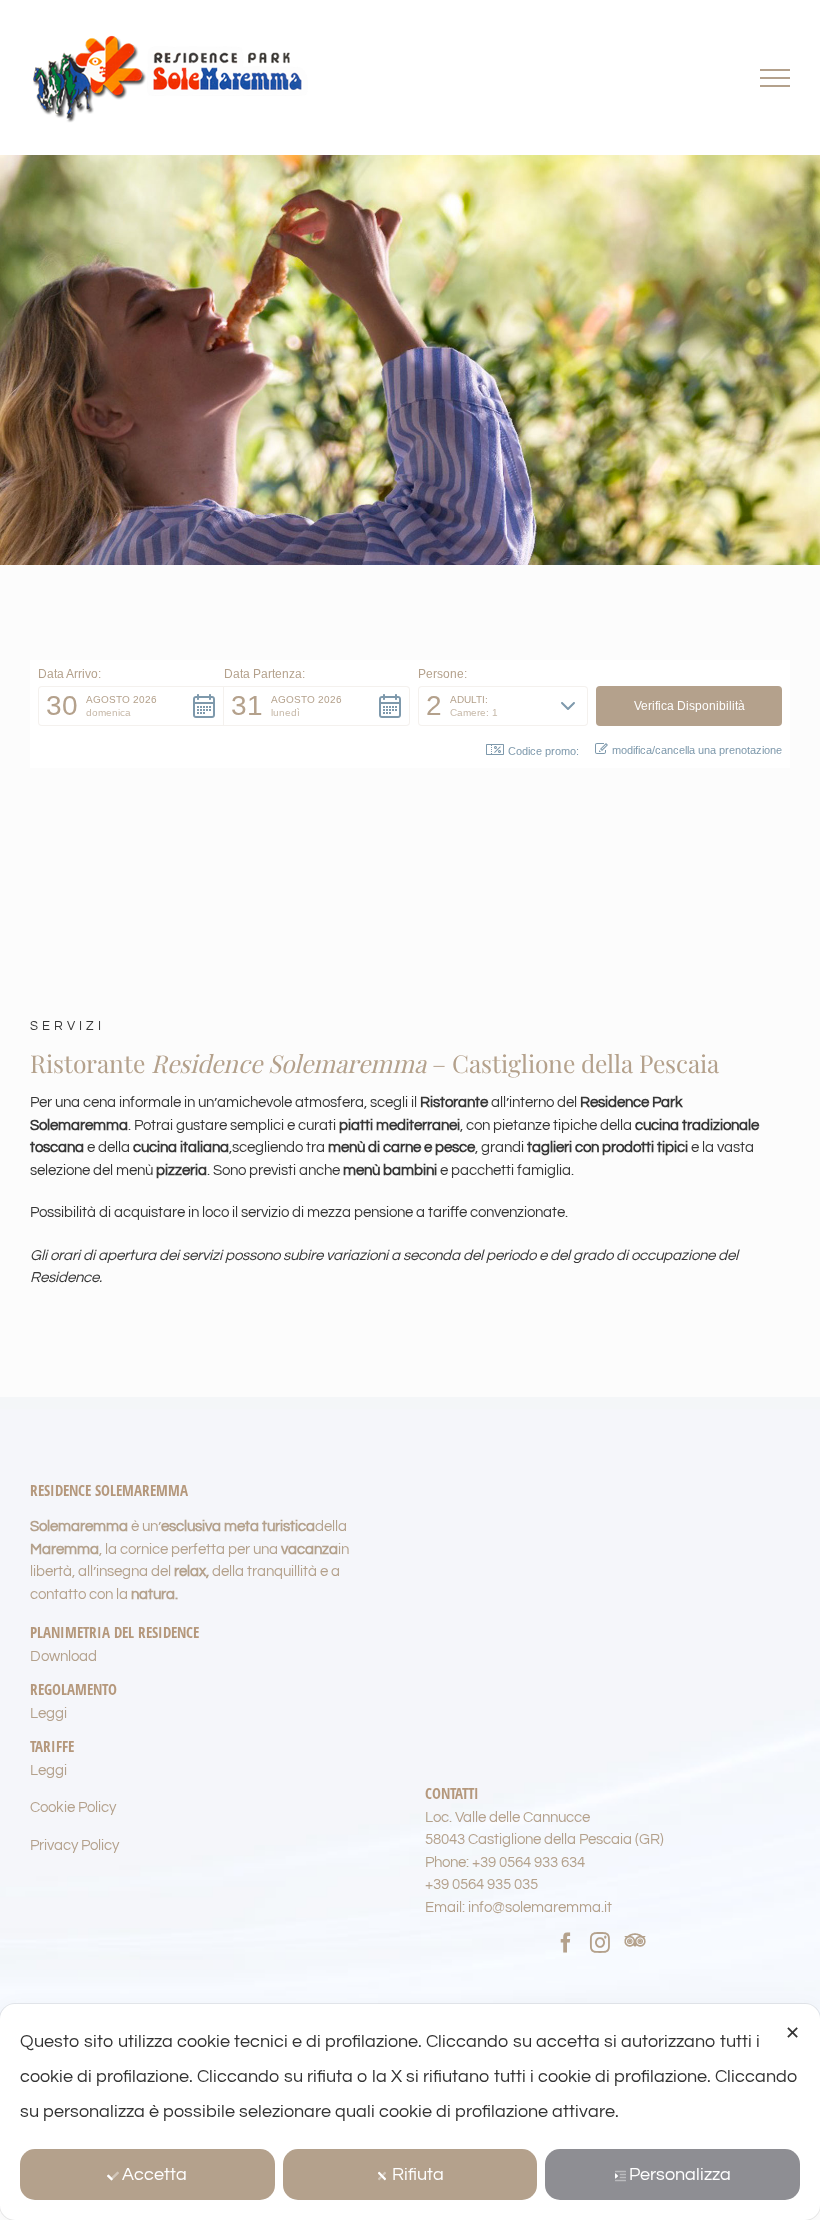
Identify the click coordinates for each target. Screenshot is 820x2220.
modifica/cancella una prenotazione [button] (697, 750)
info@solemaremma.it (540, 1907)
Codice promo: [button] (543, 751)
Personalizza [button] (680, 2174)
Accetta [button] (154, 2174)
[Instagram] (600, 1943)
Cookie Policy (73, 1807)
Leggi (48, 1713)
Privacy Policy (74, 1845)
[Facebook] (566, 1943)
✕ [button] (792, 2033)
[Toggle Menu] (775, 78)
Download (63, 1656)
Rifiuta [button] (418, 2174)
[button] (131, 706)
